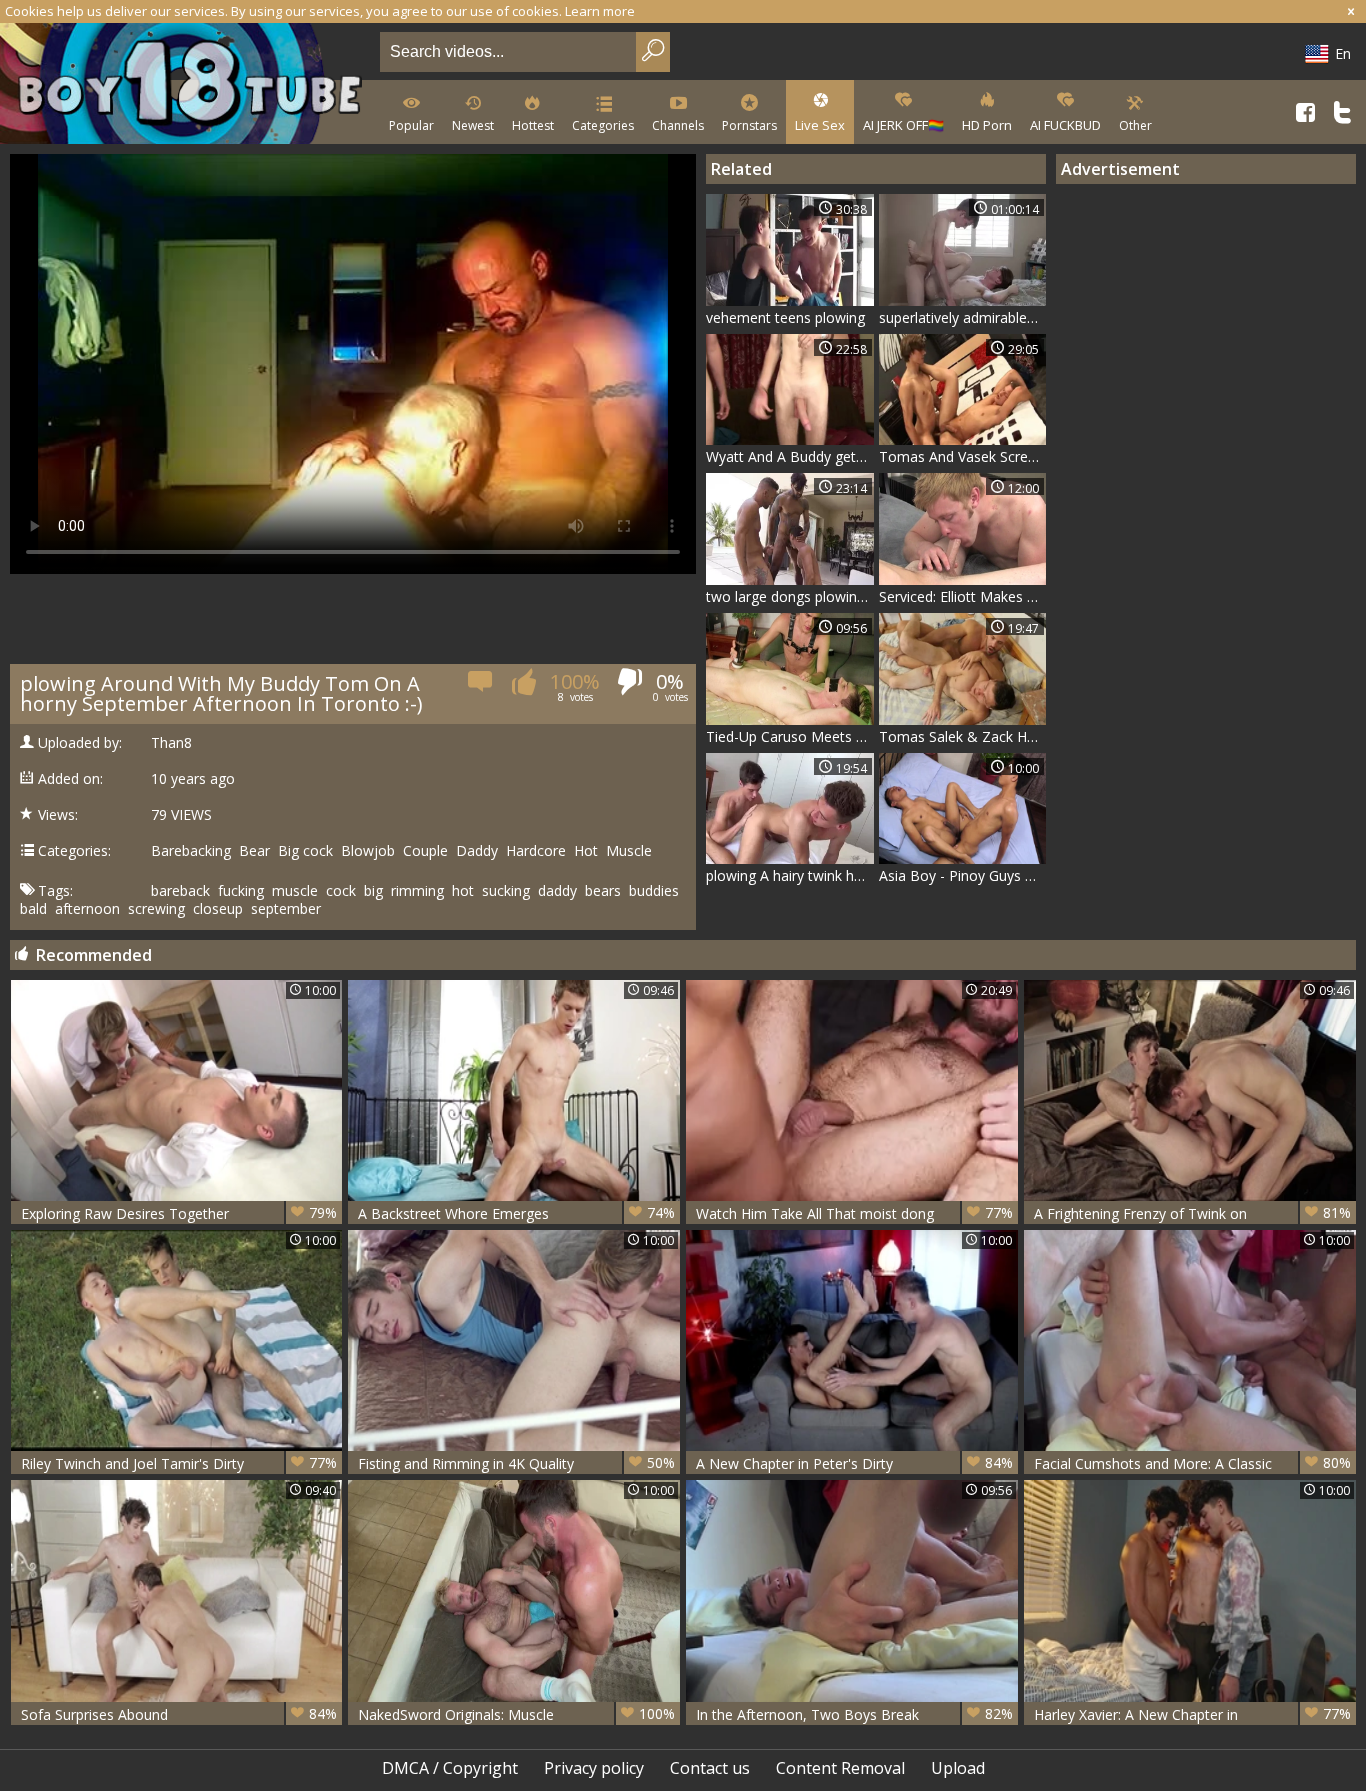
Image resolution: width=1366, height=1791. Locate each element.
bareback (180, 891)
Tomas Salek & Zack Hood (963, 736)
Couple (425, 851)
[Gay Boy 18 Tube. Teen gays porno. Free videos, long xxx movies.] (186, 85)
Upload (958, 1768)
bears (603, 891)
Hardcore (536, 851)
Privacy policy (594, 1768)
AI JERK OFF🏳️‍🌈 (903, 125)
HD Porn (987, 125)
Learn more (600, 11)
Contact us (710, 1768)
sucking (506, 891)
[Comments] (481, 687)
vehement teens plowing (785, 317)
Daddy (477, 851)
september (286, 909)
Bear (254, 851)
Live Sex (820, 125)
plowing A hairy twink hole (790, 875)
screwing (156, 909)
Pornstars (749, 125)
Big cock (305, 851)
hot (463, 891)
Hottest (533, 125)
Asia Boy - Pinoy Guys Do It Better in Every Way (963, 875)
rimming (417, 891)
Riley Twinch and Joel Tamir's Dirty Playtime (179, 1463)
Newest (473, 125)
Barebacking (191, 851)
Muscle (629, 851)
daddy (557, 891)
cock (341, 891)
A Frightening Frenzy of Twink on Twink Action (1192, 1213)
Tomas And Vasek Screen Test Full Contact (963, 456)
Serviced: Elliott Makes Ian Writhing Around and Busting (963, 596)
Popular (411, 125)
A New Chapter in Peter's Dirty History (854, 1463)
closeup (218, 909)
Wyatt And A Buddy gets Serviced (790, 456)
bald (33, 909)
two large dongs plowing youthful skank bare (790, 596)
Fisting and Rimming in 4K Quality (516, 1463)
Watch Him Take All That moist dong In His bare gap (854, 1213)
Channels (678, 125)
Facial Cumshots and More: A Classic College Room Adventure (1192, 1463)
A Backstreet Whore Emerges (516, 1213)
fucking (241, 891)
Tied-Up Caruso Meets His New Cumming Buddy (790, 736)
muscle (295, 891)
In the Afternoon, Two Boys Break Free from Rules (854, 1714)
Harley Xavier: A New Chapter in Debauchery (1192, 1714)
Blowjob (368, 851)
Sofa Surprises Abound (179, 1714)
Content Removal (840, 1768)
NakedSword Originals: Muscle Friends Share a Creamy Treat (516, 1714)
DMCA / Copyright (450, 1768)
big (373, 891)
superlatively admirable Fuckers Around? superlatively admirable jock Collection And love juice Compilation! (963, 317)
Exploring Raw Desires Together (179, 1213)
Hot (586, 851)
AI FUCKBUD (1065, 125)
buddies (654, 891)
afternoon (87, 909)
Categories (603, 125)
